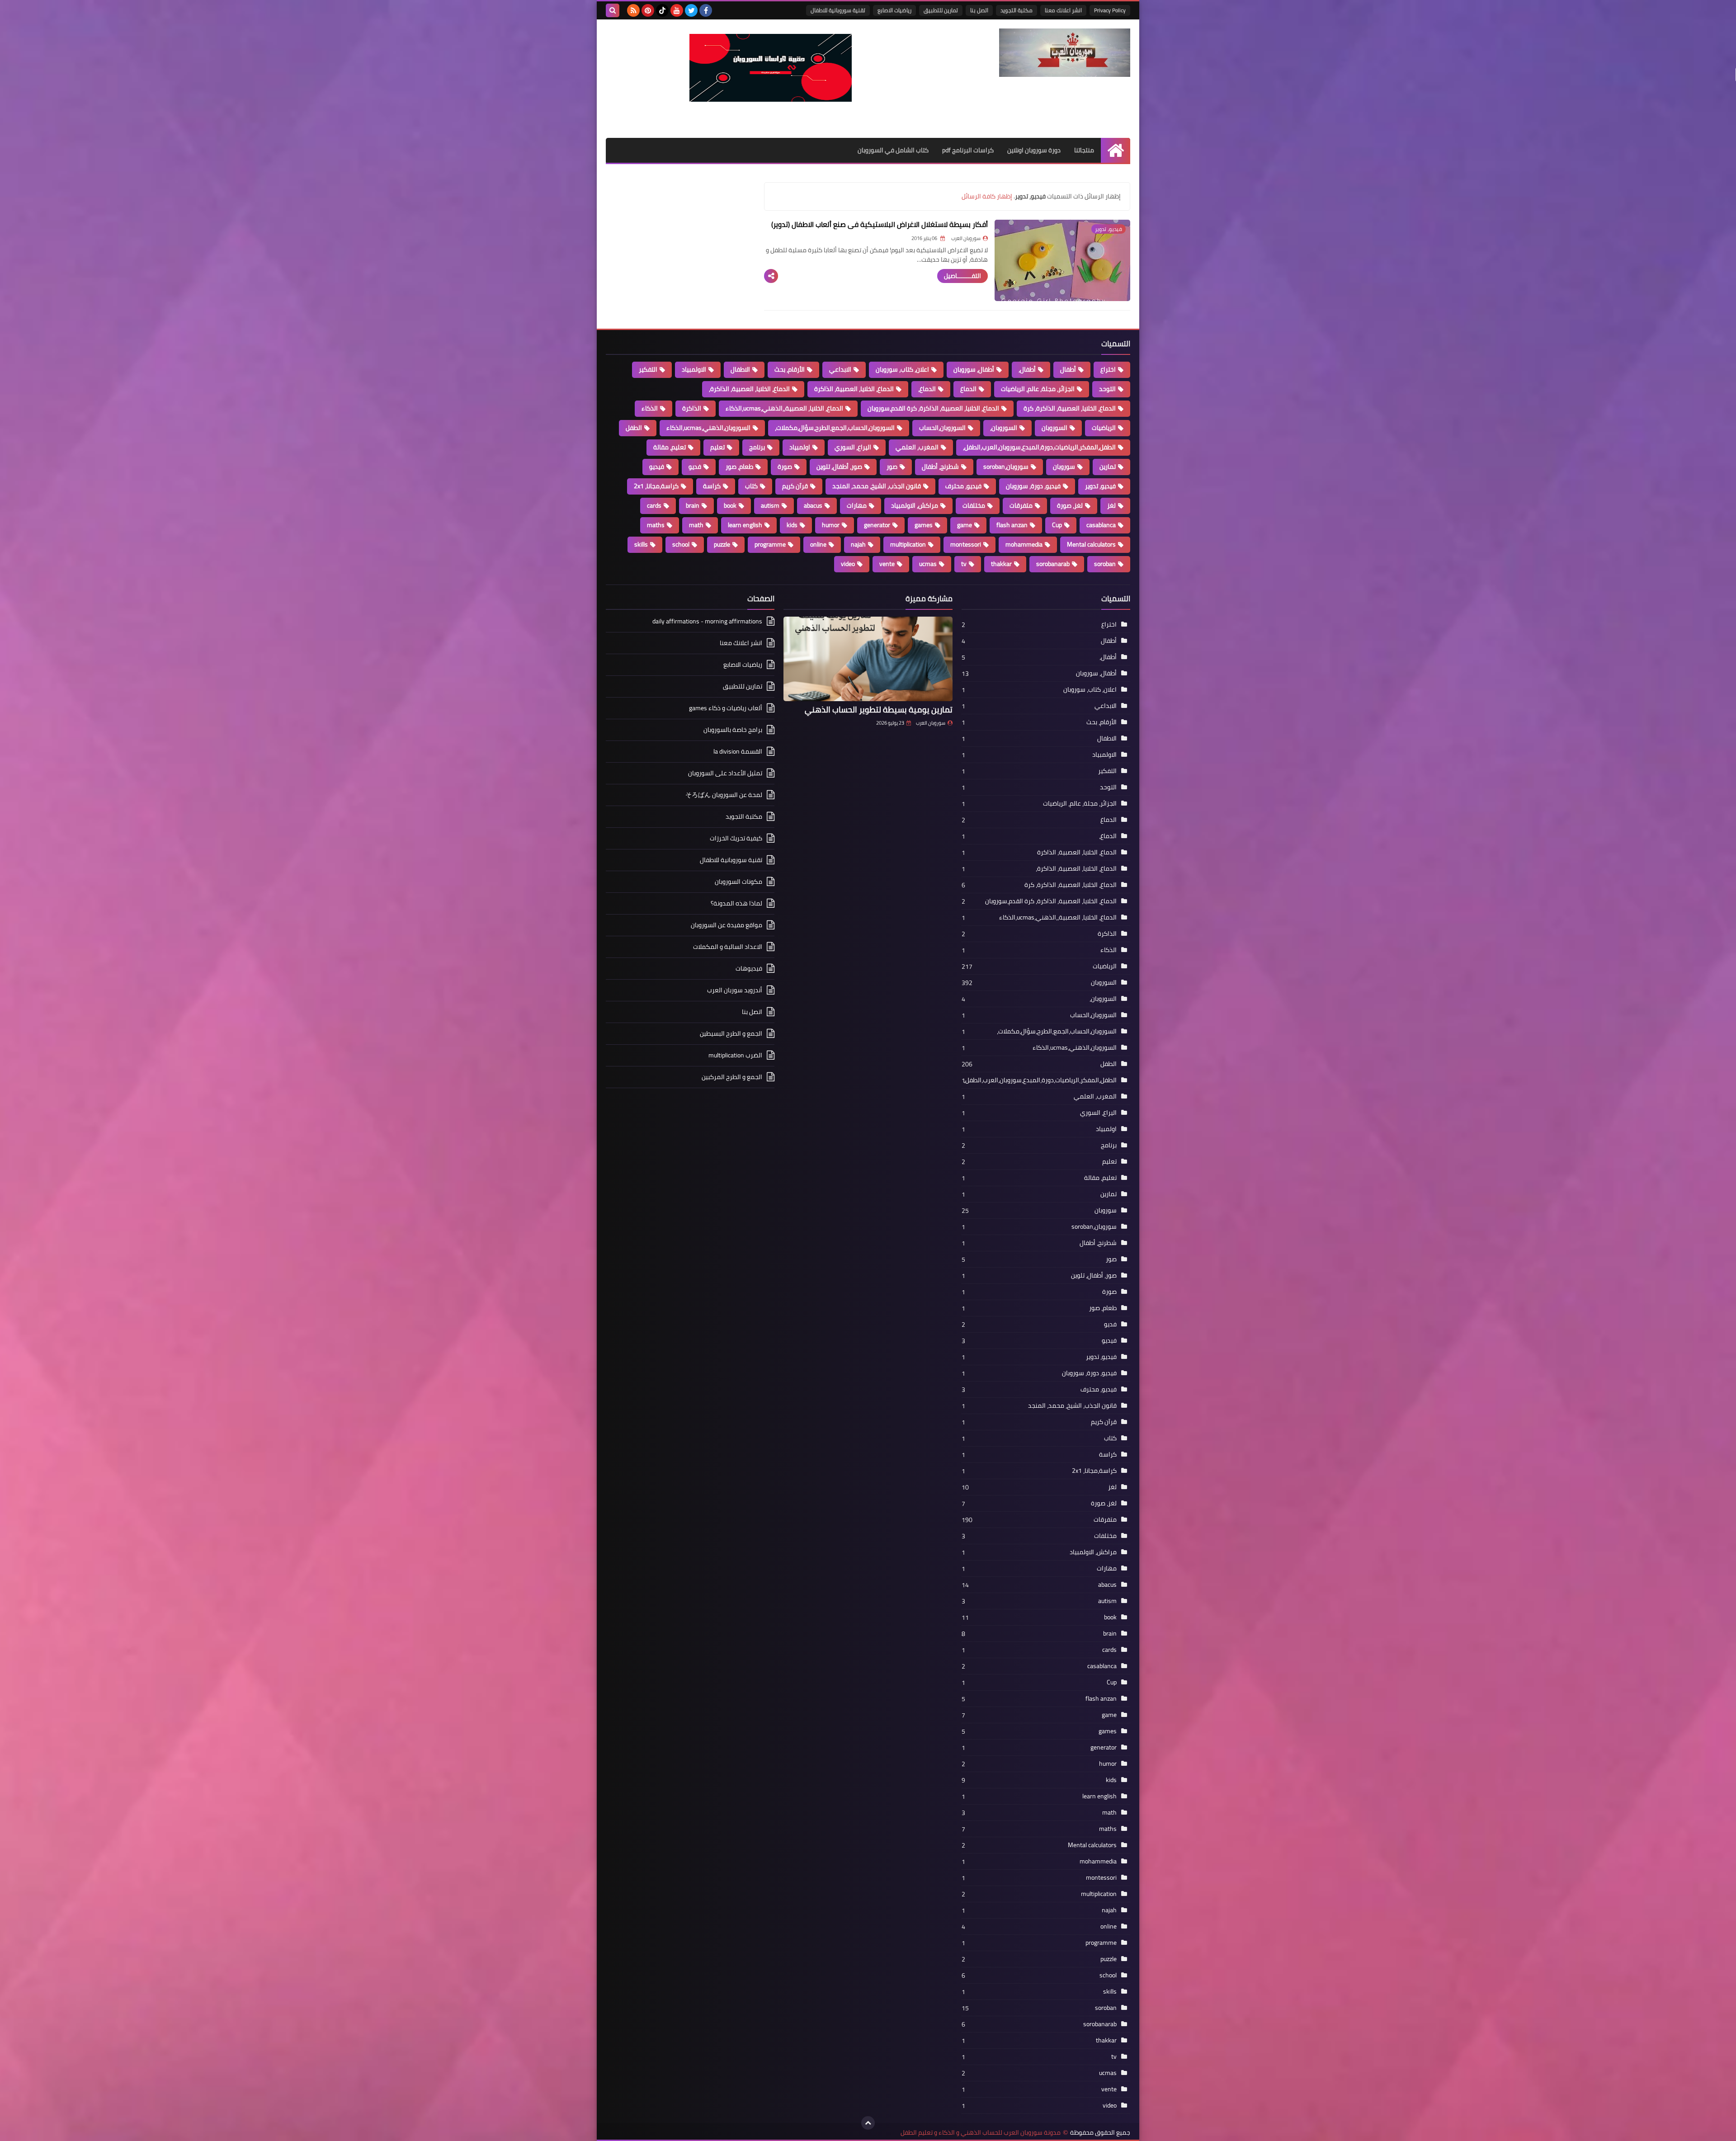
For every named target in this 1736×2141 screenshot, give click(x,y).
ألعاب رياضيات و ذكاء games (726, 708)
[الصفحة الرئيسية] (1116, 150)
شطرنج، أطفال (940, 467)
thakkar (1001, 564)
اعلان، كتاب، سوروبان (902, 369)
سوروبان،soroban (1006, 467)
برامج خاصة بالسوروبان (733, 730)
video (848, 564)
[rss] (633, 10)
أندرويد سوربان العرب (735, 990)
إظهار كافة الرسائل (987, 196)
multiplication (908, 544)
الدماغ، (927, 389)
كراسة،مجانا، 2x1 (656, 486)
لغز (1111, 505)
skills (641, 544)
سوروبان (1064, 467)
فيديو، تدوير (1100, 486)
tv (964, 564)
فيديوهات (749, 968)
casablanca (1101, 525)
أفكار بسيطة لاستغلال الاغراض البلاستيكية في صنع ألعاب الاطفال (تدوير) (880, 224)
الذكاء (650, 408)
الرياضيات (1104, 428)
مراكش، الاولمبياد (915, 505)
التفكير (648, 369)
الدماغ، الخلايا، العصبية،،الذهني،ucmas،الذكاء (784, 408)
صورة (785, 467)
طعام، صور (739, 467)
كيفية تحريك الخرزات (736, 838)
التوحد (1107, 389)
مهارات (857, 505)
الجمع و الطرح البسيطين (731, 1033)
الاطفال (740, 369)
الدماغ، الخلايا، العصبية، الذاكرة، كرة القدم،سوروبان (933, 408)
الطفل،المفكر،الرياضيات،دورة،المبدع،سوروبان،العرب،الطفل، (1039, 447)
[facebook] (706, 10)
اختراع (1108, 369)
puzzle (722, 544)
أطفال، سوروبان (974, 369)
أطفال (1068, 369)
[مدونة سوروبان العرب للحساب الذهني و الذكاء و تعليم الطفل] (1065, 53)
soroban (1105, 564)
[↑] (868, 2123)
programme (770, 544)
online (818, 544)
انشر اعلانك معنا (1063, 10)
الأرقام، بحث (790, 369)
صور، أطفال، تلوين (839, 467)
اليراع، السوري (853, 447)
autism (770, 505)
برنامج (757, 447)
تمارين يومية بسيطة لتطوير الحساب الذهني (879, 710)
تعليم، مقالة (670, 447)
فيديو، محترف (963, 486)
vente (887, 564)
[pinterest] (648, 10)
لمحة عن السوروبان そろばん (724, 795)
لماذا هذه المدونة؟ (736, 903)
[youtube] (677, 10)
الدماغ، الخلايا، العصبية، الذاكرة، (749, 389)
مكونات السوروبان (738, 882)
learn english (745, 525)
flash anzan (1012, 525)
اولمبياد (800, 447)
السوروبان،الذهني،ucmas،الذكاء (708, 428)
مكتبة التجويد (1017, 10)
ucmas (928, 564)
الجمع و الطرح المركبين (732, 1077)
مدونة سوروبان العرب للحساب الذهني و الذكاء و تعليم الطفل (981, 2133)
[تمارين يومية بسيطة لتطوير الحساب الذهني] (868, 659)
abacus (813, 505)
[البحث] (613, 10)
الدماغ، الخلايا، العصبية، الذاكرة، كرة (1070, 408)
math (696, 525)
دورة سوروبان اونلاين (1034, 150)
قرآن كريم (795, 486)
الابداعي (840, 369)
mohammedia (1024, 544)
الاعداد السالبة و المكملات (728, 947)
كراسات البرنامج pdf (968, 150)
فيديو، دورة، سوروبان (1033, 486)
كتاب (751, 486)
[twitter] (691, 10)
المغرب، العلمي (917, 447)
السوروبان (1054, 428)
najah (858, 544)
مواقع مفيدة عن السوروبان (726, 925)
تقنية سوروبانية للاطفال (838, 10)
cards (654, 505)
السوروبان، (1004, 428)
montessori (966, 544)
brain (693, 505)
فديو (695, 467)
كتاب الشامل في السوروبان (893, 150)
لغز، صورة (1070, 505)
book (730, 505)
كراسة (712, 486)
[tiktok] (662, 10)
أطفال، (1027, 369)
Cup (1057, 525)
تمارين (1108, 467)
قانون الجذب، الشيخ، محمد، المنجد (877, 486)
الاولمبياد (694, 369)
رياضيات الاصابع (894, 10)
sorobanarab (1053, 564)
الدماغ (968, 389)
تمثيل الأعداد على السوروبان (725, 773)
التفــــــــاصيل (962, 276)
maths (656, 525)
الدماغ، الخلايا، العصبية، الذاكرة (854, 389)
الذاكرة (692, 408)
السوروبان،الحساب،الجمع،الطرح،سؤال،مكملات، (835, 428)
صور (892, 467)
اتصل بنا (979, 10)
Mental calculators (1091, 544)
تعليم (717, 447)
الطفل (634, 428)
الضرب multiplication (735, 1055)
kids (792, 525)
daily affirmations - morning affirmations (707, 622)
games (924, 525)
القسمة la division (738, 751)
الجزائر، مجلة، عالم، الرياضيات (1038, 389)
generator (877, 525)
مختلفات (974, 505)
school (681, 544)
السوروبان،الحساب (942, 428)
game (965, 525)
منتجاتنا (1084, 150)
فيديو (657, 467)
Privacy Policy (1110, 10)
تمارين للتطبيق (941, 10)
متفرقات (1021, 505)
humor (831, 525)
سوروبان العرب (931, 723)
